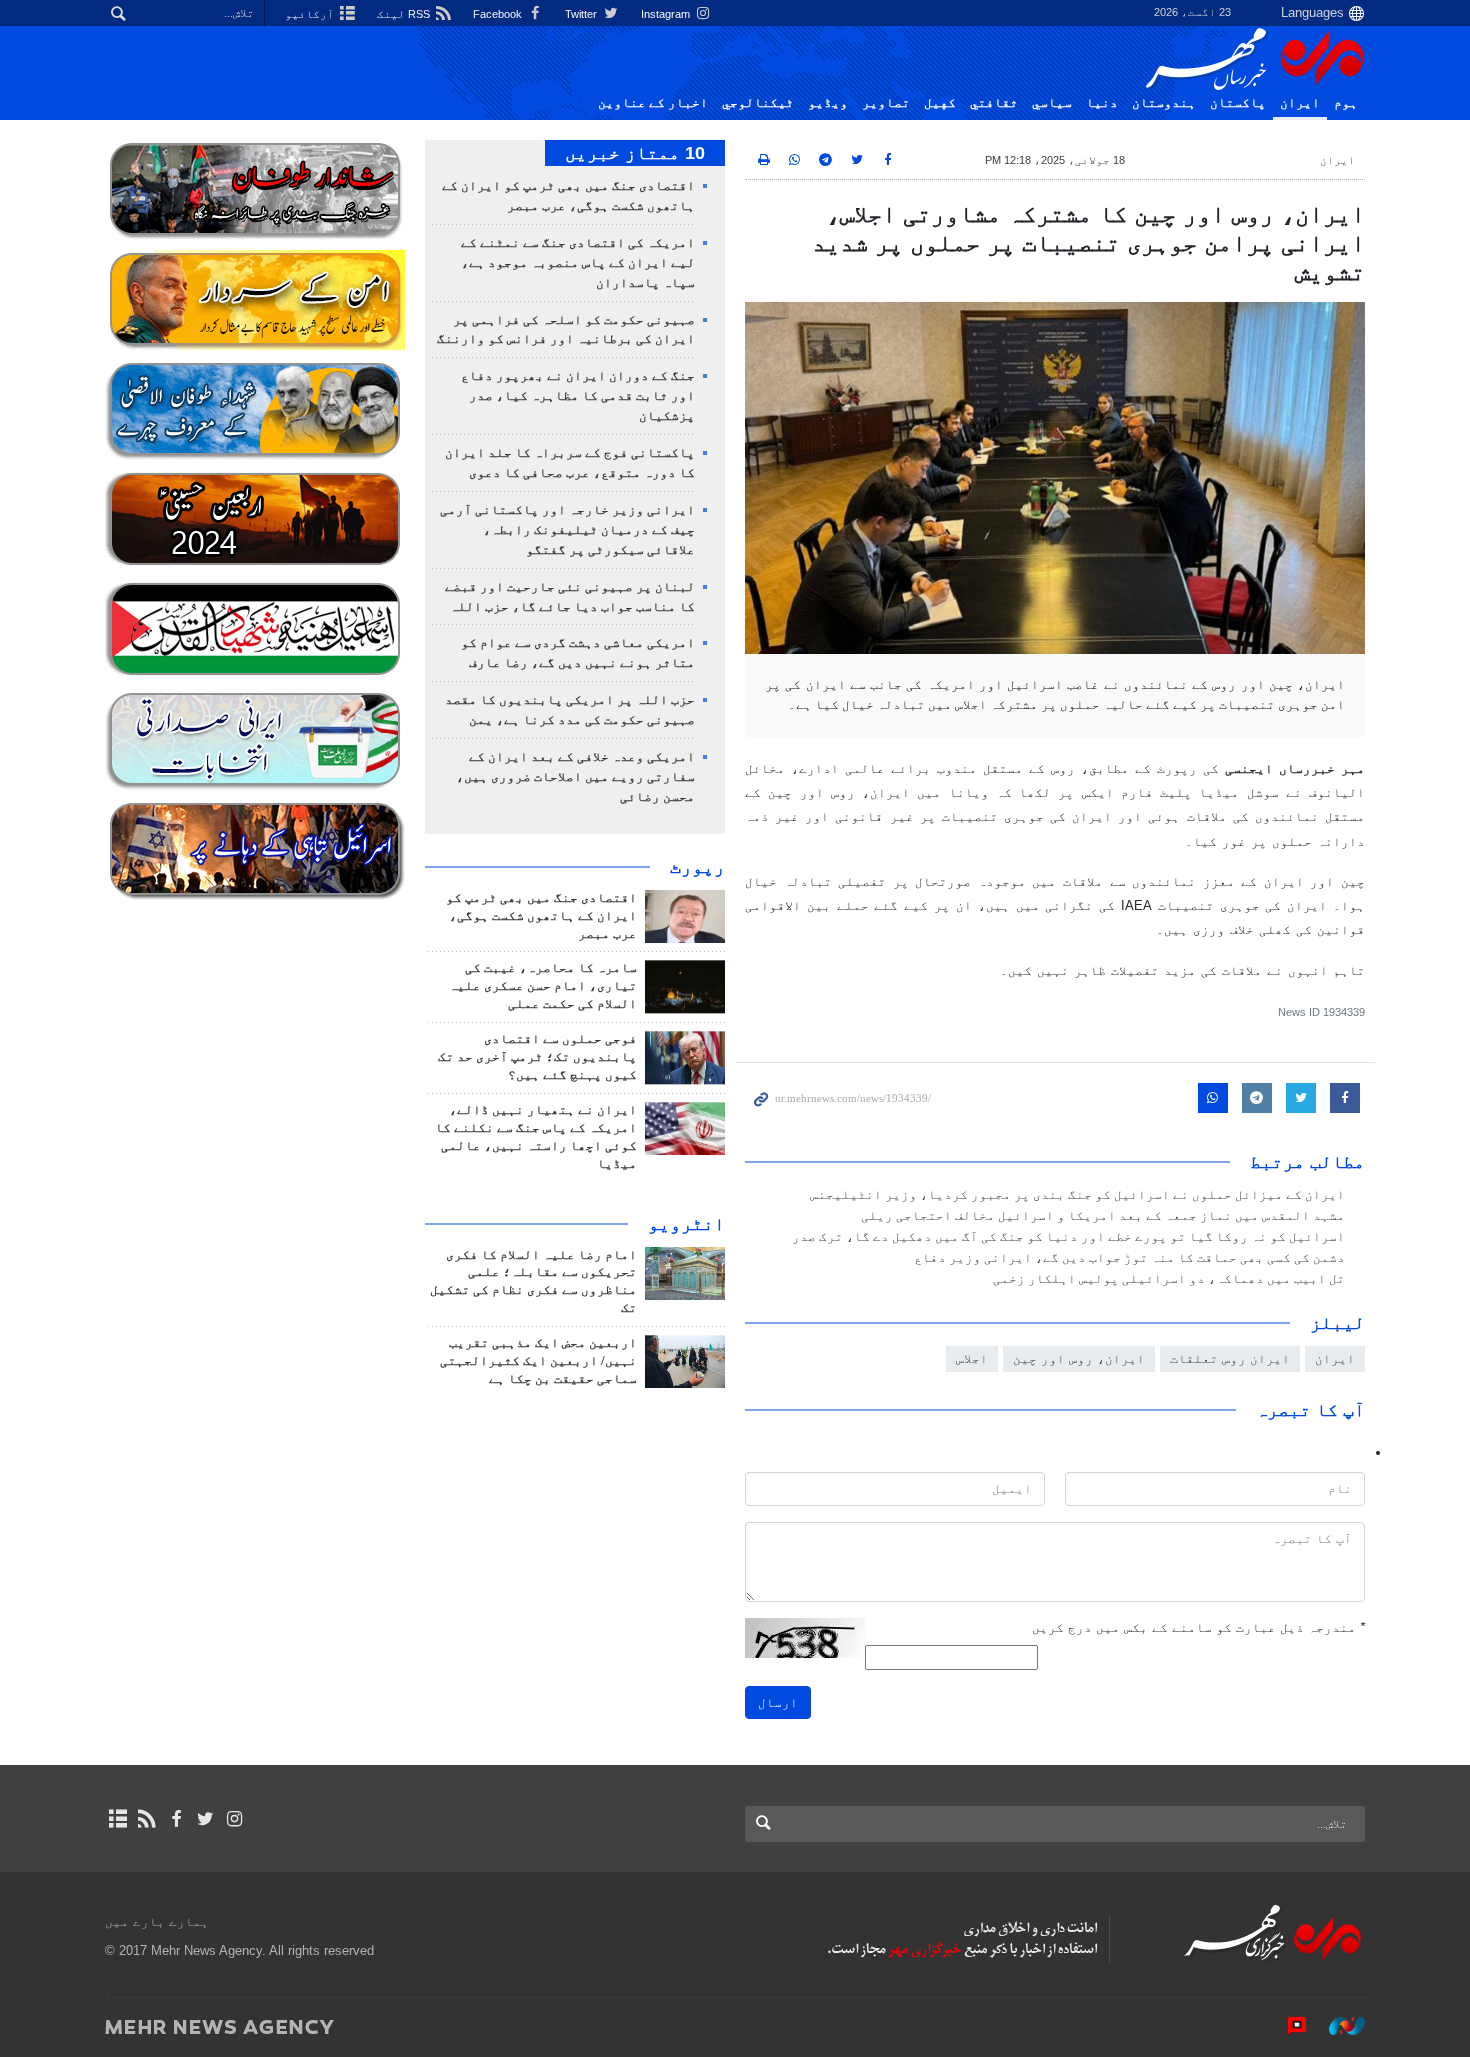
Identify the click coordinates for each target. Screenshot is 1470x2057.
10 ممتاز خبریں (635, 153)
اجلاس (972, 1358)
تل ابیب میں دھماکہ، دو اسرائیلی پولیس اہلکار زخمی (1169, 1279)
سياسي (1052, 103)
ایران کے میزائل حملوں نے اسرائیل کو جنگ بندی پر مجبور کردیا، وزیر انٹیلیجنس (1077, 1195)
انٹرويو (686, 1224)
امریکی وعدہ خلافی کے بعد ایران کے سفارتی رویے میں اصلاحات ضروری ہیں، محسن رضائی (575, 777)
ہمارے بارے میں (157, 1921)
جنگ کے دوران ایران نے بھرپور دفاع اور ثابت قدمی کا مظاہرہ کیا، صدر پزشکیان (578, 396)
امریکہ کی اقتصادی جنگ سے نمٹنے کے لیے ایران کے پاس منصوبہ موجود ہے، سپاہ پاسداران (578, 263)
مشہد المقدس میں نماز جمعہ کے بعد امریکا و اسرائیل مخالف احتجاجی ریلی (1103, 1216)
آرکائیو (311, 14)
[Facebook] (175, 1819)
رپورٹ (697, 867)
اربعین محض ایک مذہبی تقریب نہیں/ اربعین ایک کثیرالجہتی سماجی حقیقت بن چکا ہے (538, 1361)
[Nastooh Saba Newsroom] (1337, 2026)
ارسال (778, 1702)
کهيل (940, 103)
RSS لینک (405, 14)
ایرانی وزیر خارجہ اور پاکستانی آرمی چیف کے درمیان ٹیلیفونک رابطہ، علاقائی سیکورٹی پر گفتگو (567, 530)
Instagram (667, 14)
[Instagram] (234, 1819)
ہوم (1346, 103)
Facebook (499, 14)
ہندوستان (1164, 103)
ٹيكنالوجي (758, 103)
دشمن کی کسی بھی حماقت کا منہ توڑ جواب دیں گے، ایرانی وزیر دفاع (1129, 1258)
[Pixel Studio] (1287, 2026)
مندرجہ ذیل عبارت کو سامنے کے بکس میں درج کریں (1198, 1627)
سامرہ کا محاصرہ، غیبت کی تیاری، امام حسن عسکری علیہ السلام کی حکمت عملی (543, 986)
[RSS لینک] (146, 1819)
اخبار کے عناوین (653, 103)
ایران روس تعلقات (1230, 1358)
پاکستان (1238, 103)
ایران (1300, 103)
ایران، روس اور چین (1079, 1358)
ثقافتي (994, 103)
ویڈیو (828, 103)
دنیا (1102, 103)
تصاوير (886, 103)
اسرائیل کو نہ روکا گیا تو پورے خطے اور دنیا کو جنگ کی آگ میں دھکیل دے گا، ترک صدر (1068, 1237)
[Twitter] (205, 1819)
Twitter (582, 14)
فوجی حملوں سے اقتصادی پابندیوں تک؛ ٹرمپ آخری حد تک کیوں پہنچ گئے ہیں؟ (537, 1057)
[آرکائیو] (117, 1819)
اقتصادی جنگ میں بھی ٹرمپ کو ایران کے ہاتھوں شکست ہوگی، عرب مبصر (541, 916)
